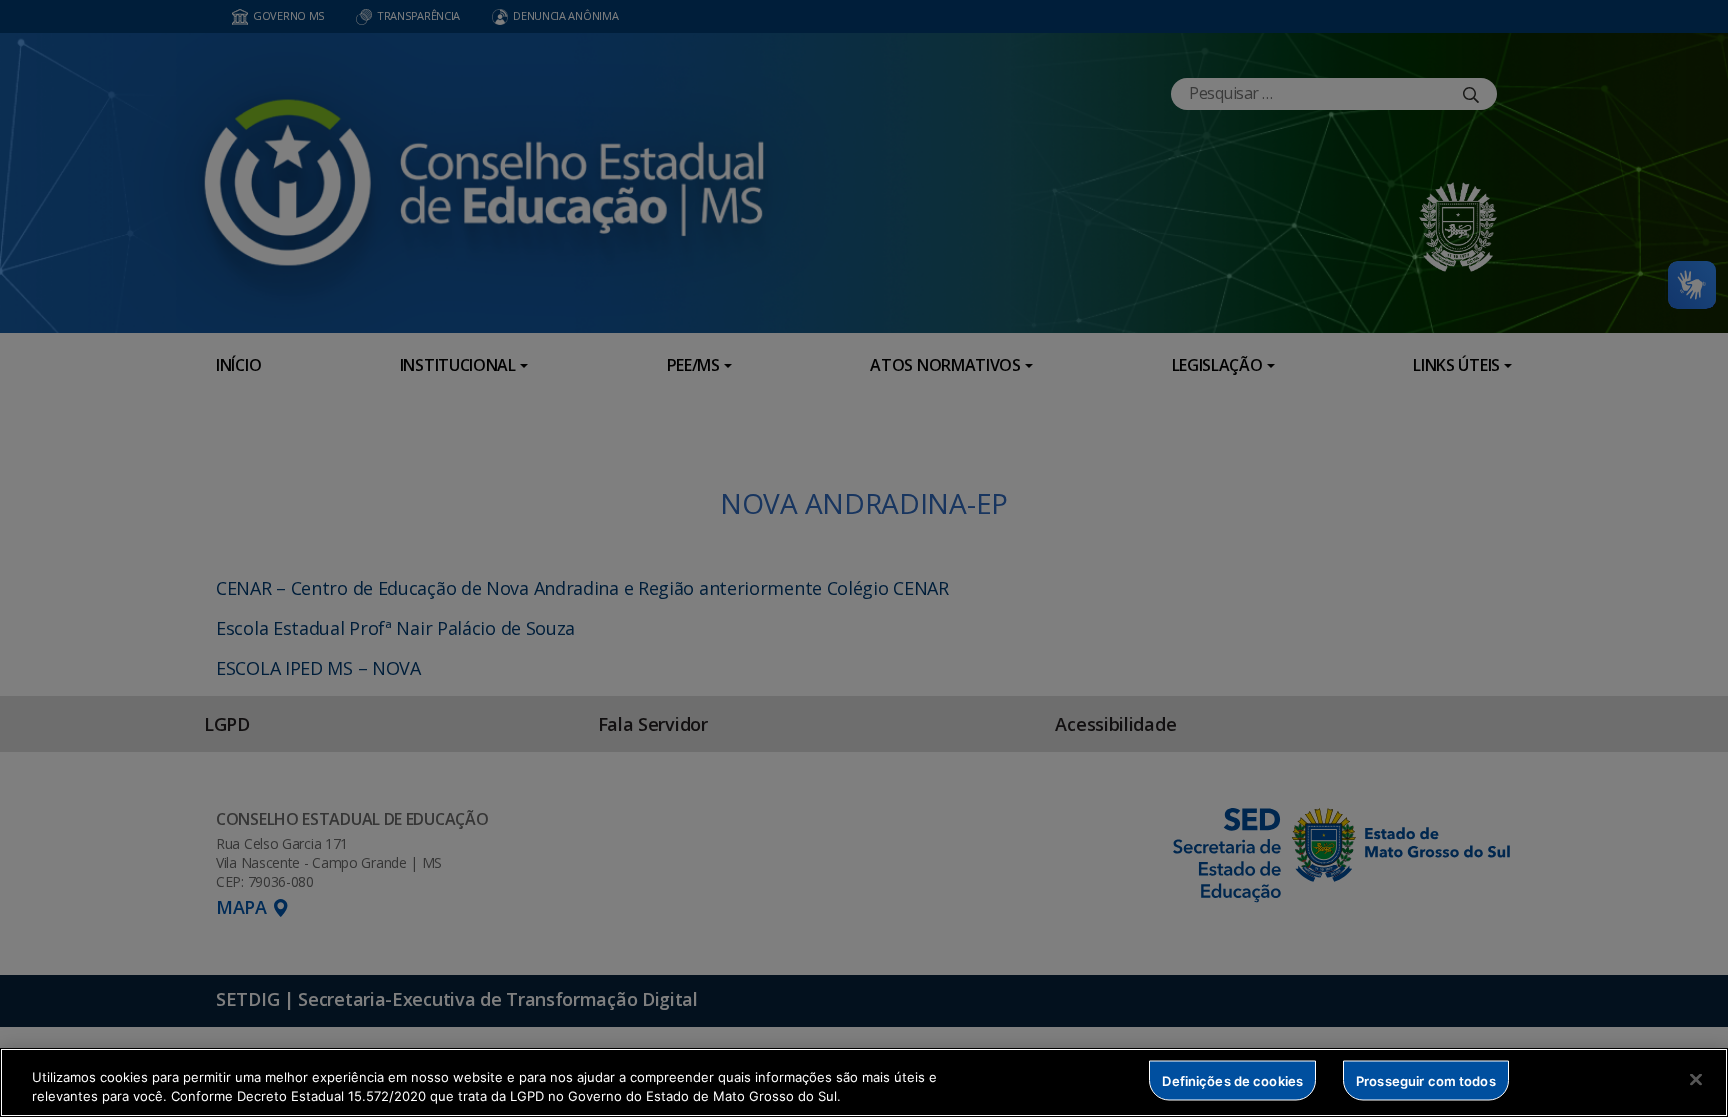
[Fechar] (1696, 1080)
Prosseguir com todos (1426, 1080)
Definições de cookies (1232, 1080)
